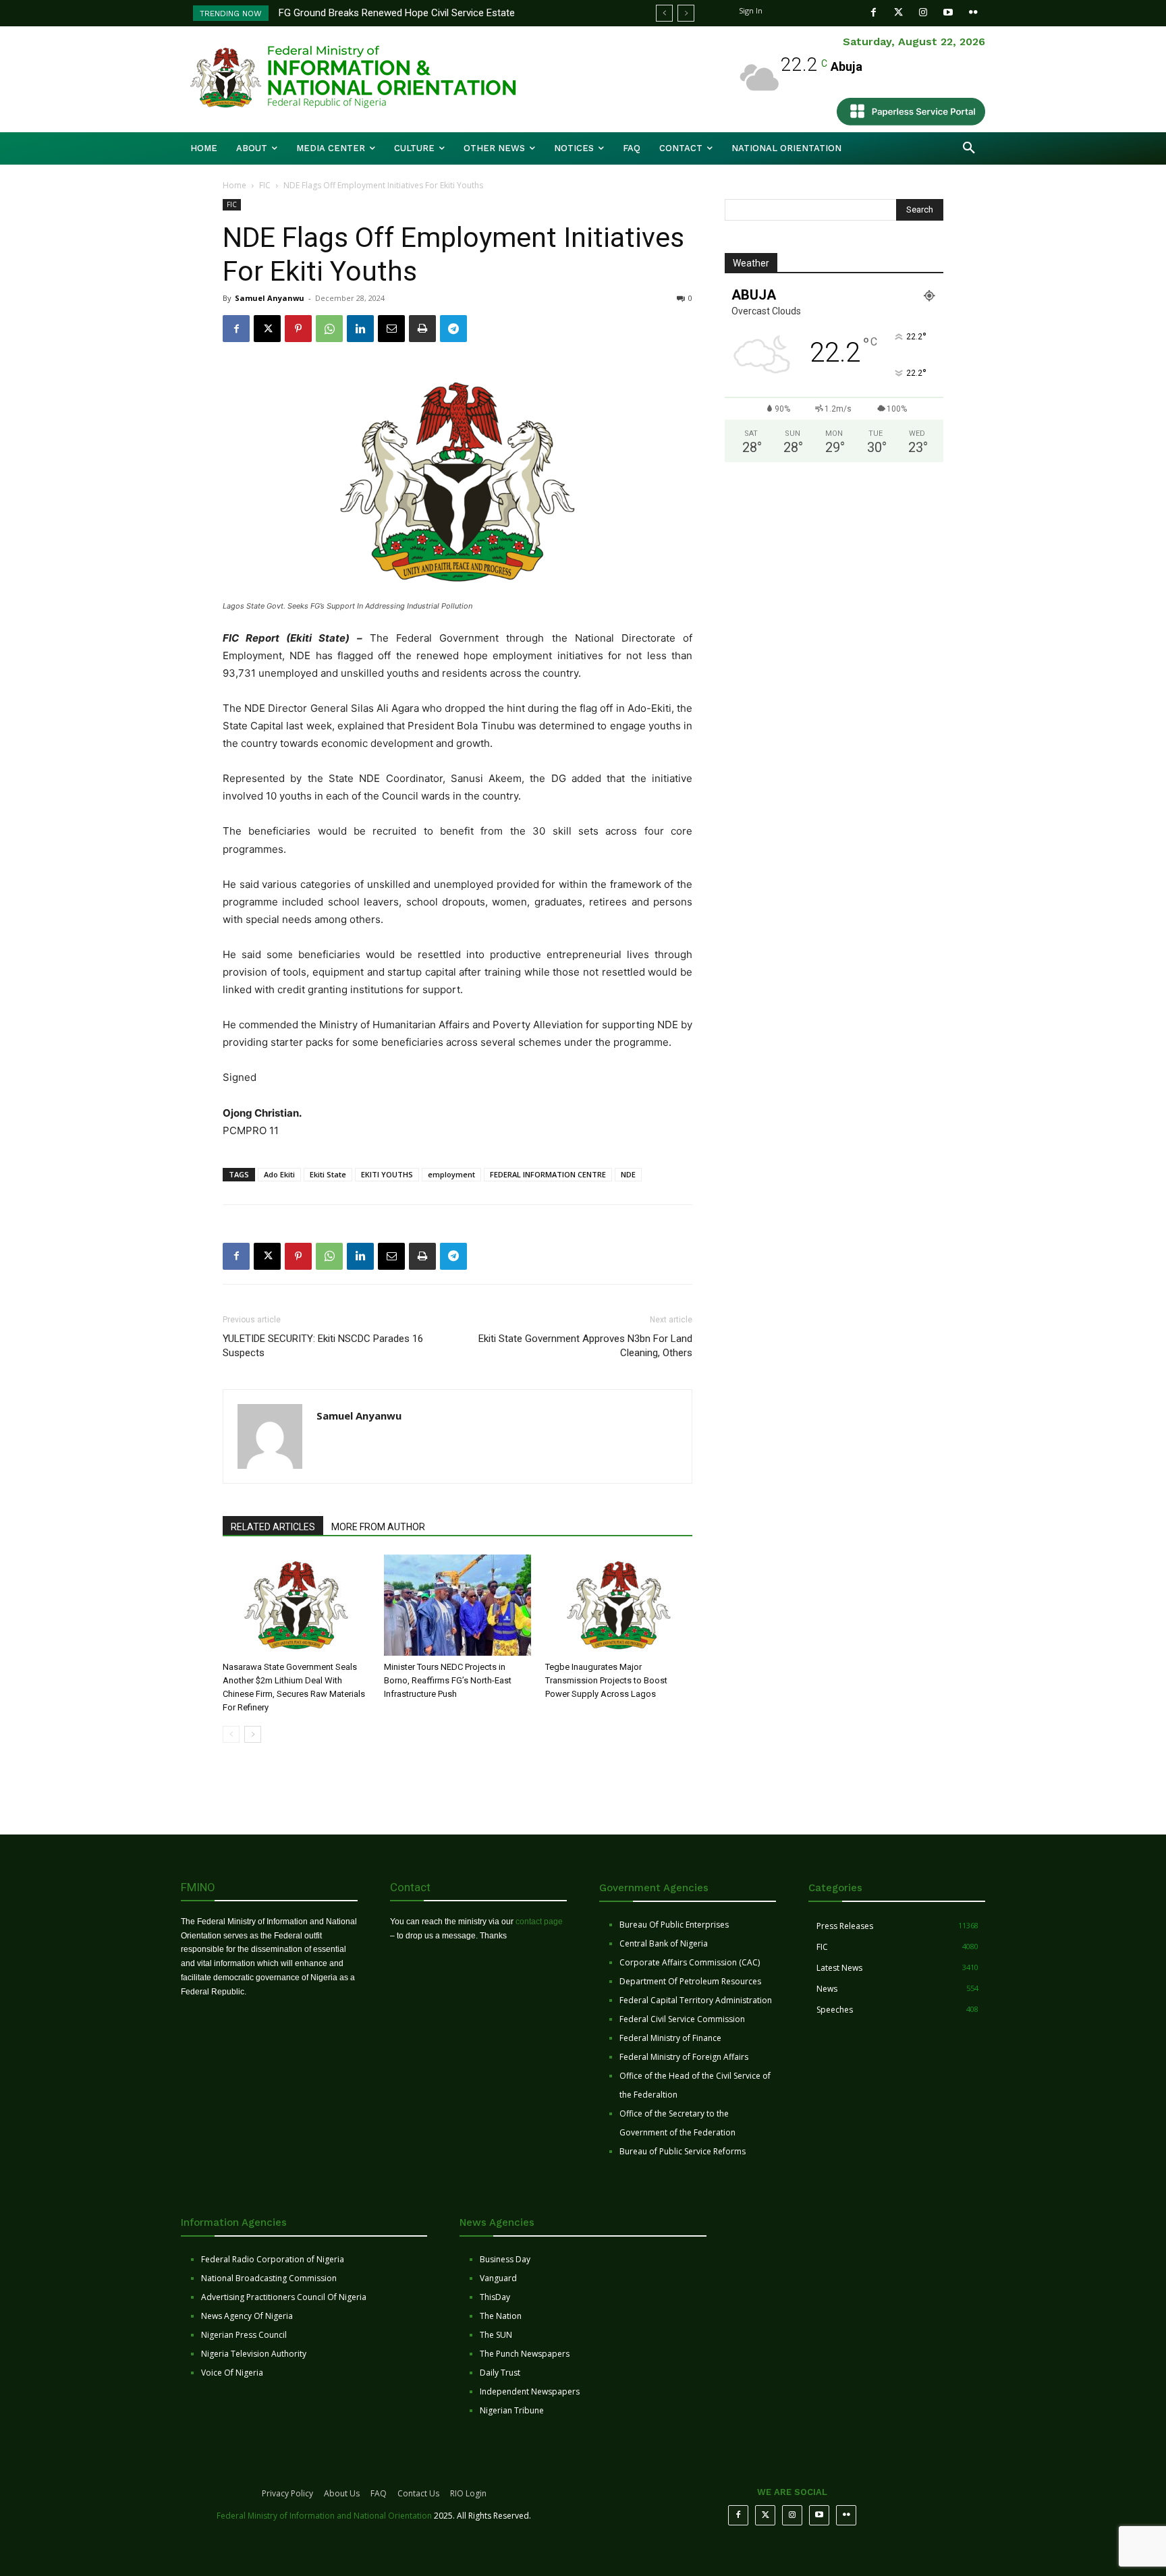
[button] (969, 148)
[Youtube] (948, 12)
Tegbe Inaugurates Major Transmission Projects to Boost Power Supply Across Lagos (606, 1680)
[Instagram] (923, 12)
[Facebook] (873, 12)
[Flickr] (973, 12)
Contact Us (418, 2493)
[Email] (391, 329)
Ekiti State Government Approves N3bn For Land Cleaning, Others (585, 1346)
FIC (265, 185)
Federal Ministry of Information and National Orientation (324, 2516)
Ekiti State (328, 1174)
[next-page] (253, 1734)
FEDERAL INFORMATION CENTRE (548, 1174)
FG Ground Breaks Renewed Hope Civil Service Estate (397, 13)
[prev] (664, 13)
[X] (267, 329)
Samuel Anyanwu (270, 298)
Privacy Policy (287, 2493)
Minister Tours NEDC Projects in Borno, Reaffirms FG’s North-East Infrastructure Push (448, 1680)
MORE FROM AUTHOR (378, 1527)
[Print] (422, 329)
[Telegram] (453, 329)
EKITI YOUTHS (387, 1174)
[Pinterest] (298, 329)
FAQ (379, 2493)
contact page (539, 1922)
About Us (342, 2493)
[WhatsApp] (329, 329)
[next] (686, 13)
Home (234, 185)
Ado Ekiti (279, 1174)
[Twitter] (898, 12)
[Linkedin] (360, 329)
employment (451, 1174)
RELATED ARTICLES (273, 1527)
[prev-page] (231, 1734)
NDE (628, 1174)
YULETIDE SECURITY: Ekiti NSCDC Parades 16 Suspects (323, 1346)
